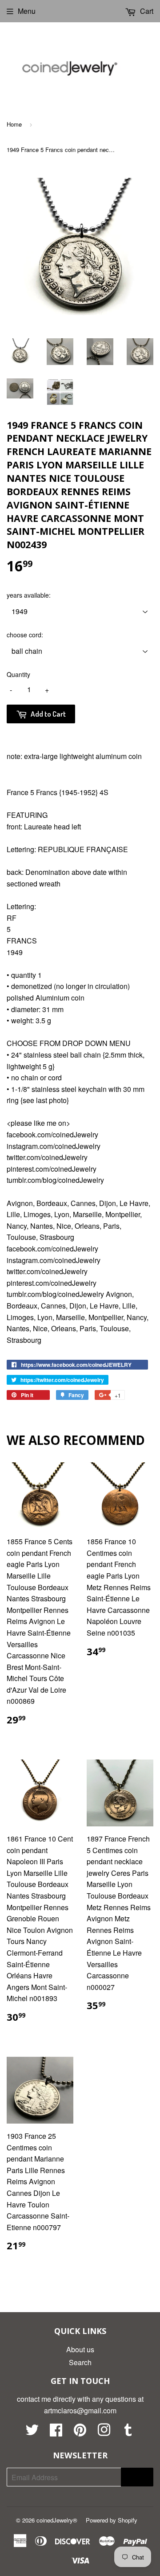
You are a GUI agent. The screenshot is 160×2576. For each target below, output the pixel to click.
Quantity (18, 674)
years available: (29, 595)
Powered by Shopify (112, 2520)
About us (80, 2349)
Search (80, 2362)
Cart (146, 11)
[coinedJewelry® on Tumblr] (128, 2432)
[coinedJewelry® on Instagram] (104, 2432)
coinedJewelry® (57, 2520)
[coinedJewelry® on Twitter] (32, 2432)
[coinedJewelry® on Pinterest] (80, 2432)
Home (14, 124)
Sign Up (137, 2477)
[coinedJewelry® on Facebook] (56, 2432)
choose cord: (25, 635)
